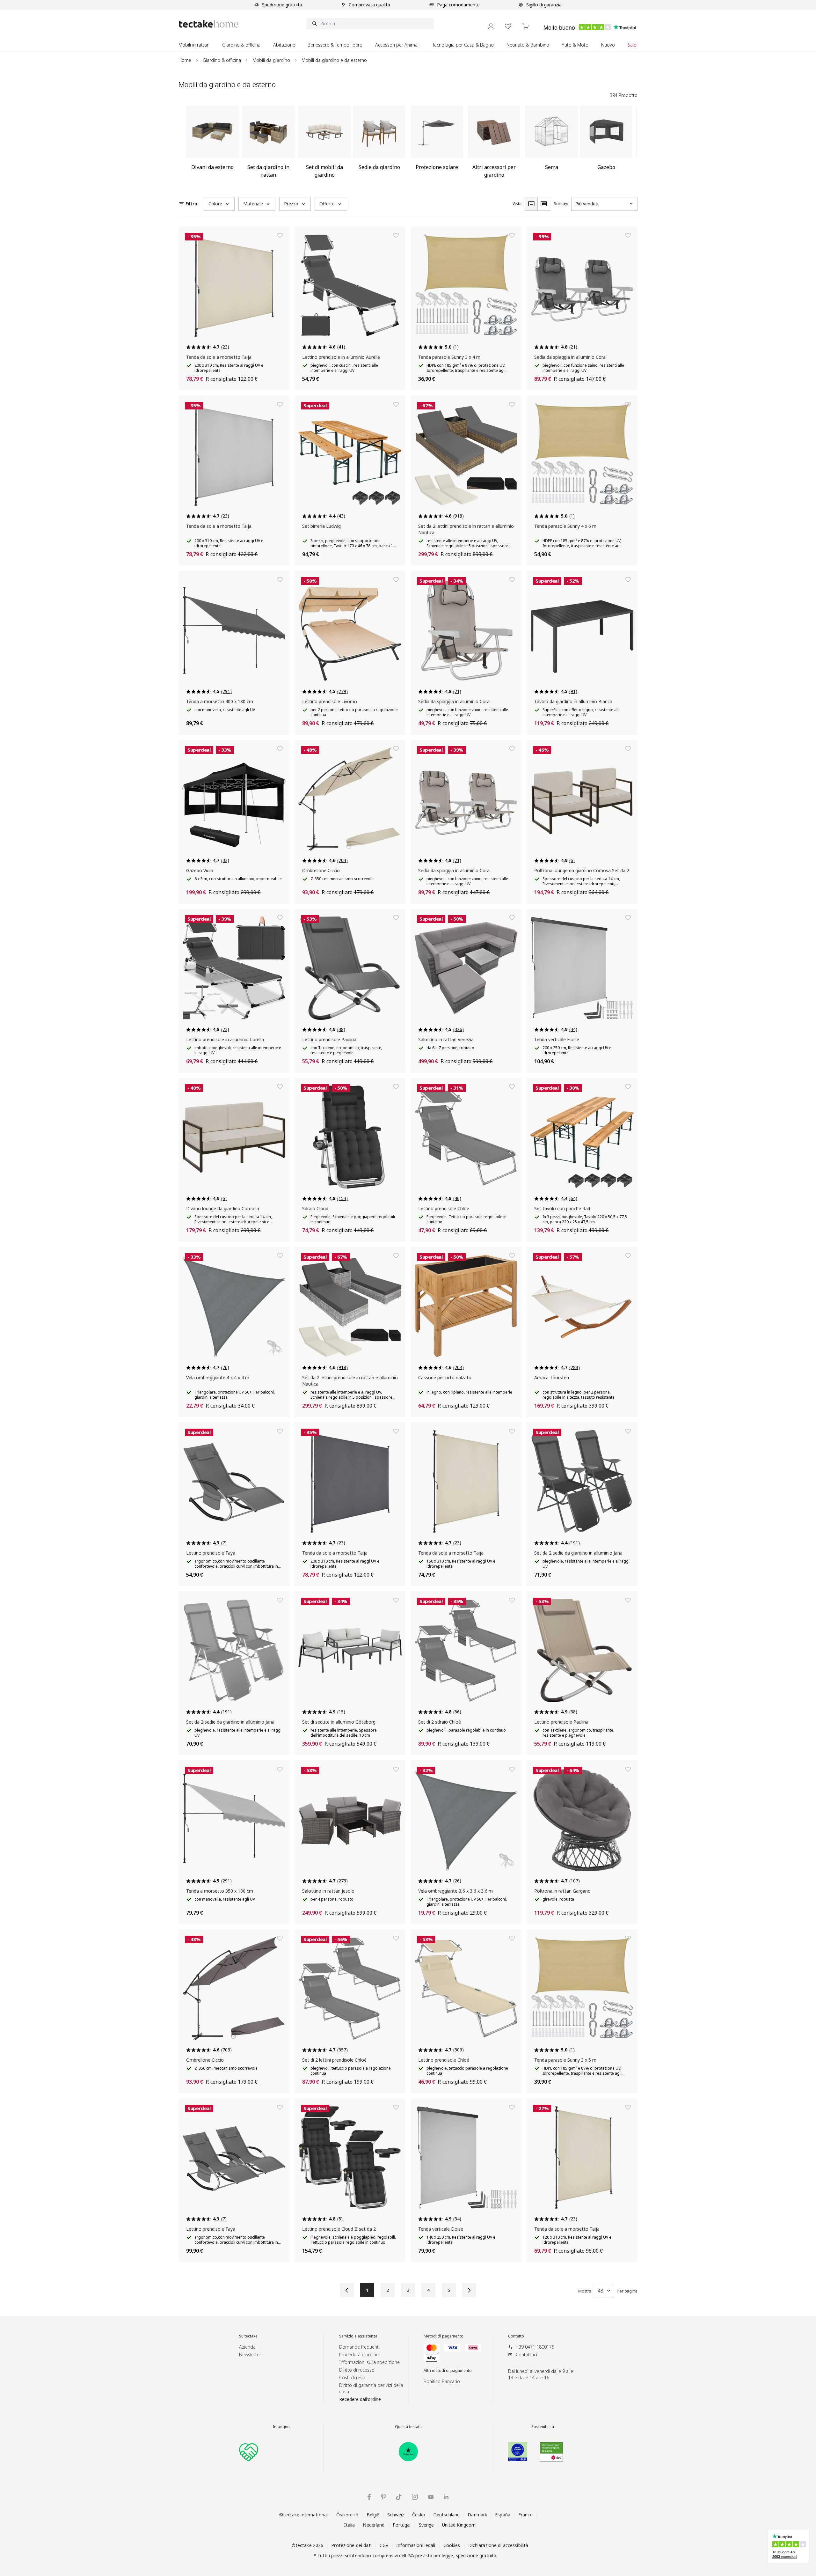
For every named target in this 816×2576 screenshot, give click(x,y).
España (503, 2515)
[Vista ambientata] (544, 204)
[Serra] (551, 144)
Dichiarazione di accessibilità (498, 2545)
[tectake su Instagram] (415, 2497)
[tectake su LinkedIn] (446, 2497)
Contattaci (526, 2355)
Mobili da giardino (271, 60)
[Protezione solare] (437, 144)
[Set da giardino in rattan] (268, 144)
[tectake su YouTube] (431, 2497)
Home (185, 60)
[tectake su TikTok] (399, 2497)
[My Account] (491, 26)
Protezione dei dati (351, 2545)
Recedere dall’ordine (360, 2399)
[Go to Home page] (209, 24)
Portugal (402, 2525)
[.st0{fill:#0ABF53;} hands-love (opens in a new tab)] (249, 2452)
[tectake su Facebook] (369, 2497)
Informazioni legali (416, 2545)
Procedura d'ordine (359, 2355)
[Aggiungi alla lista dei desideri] (280, 235)
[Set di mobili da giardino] (324, 144)
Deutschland (446, 2515)
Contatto (516, 2336)
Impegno (281, 2427)
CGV (384, 2545)
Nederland (374, 2525)
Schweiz (396, 2515)
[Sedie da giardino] (379, 144)
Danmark (477, 2515)
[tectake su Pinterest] (383, 2497)
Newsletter (250, 2355)
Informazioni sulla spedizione (369, 2362)
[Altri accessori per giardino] (494, 144)
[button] (219, 204)
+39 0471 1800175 (535, 2347)
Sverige (426, 2525)
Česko (419, 2515)
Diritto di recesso (357, 2370)
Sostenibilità (543, 2427)
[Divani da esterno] (212, 144)
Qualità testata (408, 2427)
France (525, 2515)
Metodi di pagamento (444, 2336)
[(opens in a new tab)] (408, 2452)
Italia (350, 2525)
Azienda (247, 2347)
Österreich (347, 2515)
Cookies (452, 2545)
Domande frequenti (359, 2347)
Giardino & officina (222, 60)
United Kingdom (459, 2525)
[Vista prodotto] (531, 204)
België (373, 2515)
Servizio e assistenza (358, 2336)
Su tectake (248, 2336)
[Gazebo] (606, 144)
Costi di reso (352, 2377)
